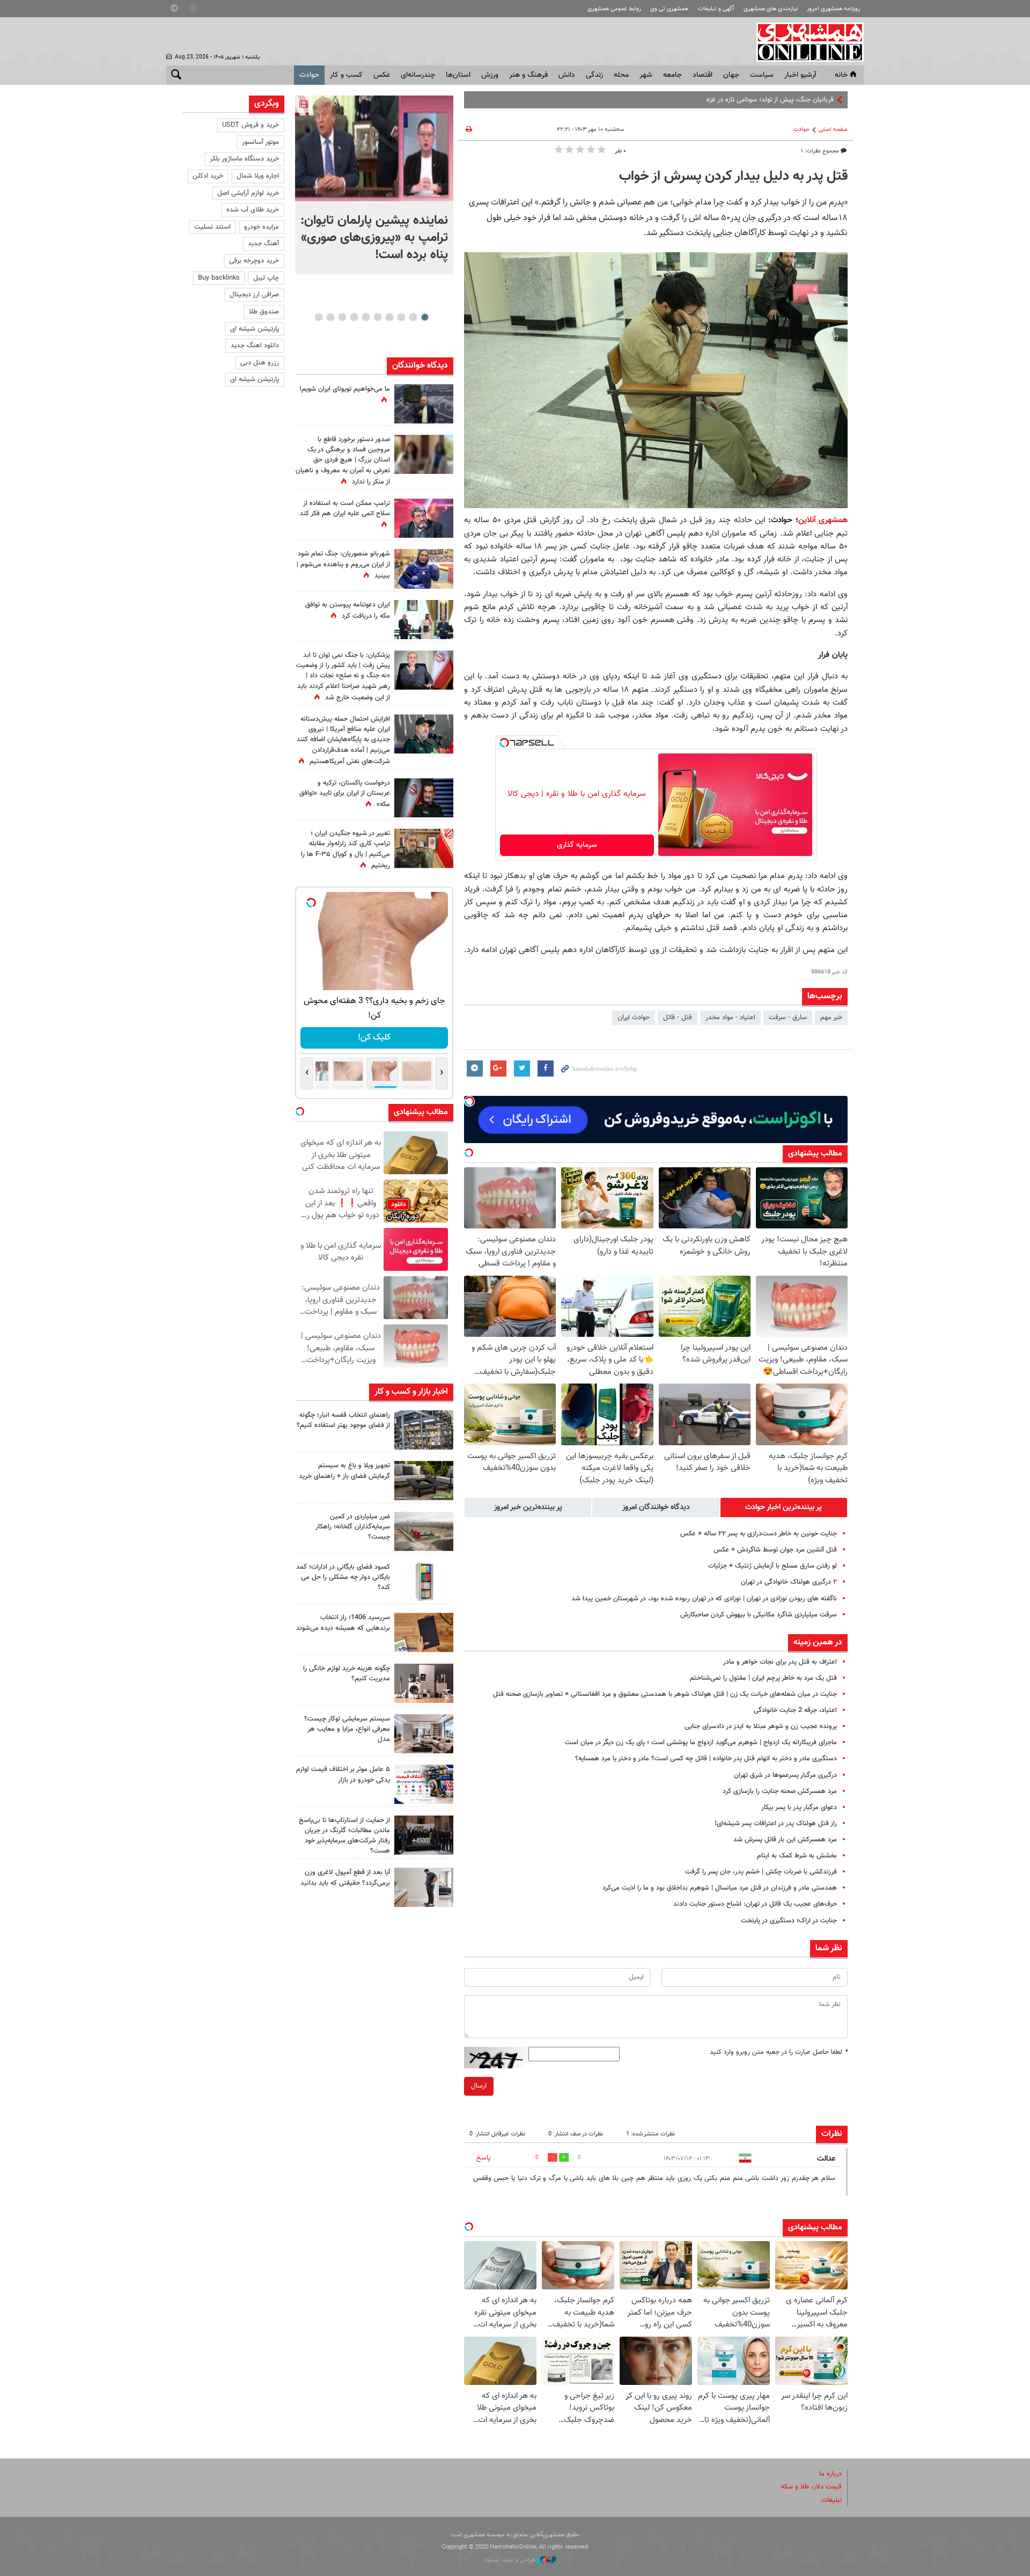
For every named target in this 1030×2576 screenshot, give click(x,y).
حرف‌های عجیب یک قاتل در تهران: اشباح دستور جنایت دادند (755, 1904)
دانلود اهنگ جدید (255, 346)
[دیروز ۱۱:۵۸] (424, 1734)
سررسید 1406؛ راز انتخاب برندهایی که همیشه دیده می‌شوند (343, 1623)
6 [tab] (366, 317)
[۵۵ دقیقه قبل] (374, 148)
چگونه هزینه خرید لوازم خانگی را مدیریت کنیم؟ (347, 1674)
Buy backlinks (219, 278)
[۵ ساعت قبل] (424, 1430)
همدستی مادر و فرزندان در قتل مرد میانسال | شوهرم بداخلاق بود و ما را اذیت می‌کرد (720, 1888)
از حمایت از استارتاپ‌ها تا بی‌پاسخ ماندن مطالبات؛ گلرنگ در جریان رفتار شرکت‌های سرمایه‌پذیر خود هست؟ (344, 1836)
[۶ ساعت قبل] (424, 569)
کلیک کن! (374, 1038)
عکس (382, 75)
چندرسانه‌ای (418, 75)
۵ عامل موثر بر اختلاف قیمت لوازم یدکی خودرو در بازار (343, 1774)
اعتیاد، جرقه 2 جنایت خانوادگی (795, 1710)
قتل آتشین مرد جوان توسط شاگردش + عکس (775, 1550)
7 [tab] (354, 317)
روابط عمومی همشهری (614, 9)
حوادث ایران (634, 1018)
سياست (762, 75)
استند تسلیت (212, 227)
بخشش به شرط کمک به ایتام (797, 1856)
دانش (567, 75)
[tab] (784, 1507)
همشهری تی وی (669, 9)
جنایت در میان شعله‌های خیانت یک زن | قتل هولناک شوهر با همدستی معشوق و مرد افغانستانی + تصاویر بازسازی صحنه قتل (665, 1694)
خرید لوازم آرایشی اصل (248, 193)
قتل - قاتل (678, 1018)
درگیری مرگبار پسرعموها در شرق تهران (785, 1775)
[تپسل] (504, 743)
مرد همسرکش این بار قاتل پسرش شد (785, 1840)
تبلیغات (832, 2500)
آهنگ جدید (263, 244)
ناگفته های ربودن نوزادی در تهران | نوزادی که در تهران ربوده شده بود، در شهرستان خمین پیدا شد (704, 1599)
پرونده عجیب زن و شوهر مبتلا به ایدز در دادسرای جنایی (761, 1726)
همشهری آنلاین (805, 42)
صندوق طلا (264, 312)
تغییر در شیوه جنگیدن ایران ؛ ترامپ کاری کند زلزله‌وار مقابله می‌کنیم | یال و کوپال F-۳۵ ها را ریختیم (345, 850)
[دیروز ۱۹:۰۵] (424, 404)
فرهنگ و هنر (528, 75)
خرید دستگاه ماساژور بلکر (244, 159)
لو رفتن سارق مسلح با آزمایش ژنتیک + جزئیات (772, 1566)
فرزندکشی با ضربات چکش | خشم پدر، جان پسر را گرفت (761, 1872)
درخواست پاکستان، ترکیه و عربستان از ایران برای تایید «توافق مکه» (345, 794)
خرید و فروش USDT (251, 125)
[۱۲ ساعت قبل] (424, 848)
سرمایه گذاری (577, 845)
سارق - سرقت (788, 1018)
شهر (646, 75)
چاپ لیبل (266, 278)
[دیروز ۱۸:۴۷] (424, 518)
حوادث (309, 75)
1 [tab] (425, 317)
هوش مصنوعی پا (810, 100)
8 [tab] (342, 317)
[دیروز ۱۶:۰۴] (424, 1632)
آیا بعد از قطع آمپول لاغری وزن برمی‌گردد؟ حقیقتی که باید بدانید (345, 1878)
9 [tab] (330, 317)
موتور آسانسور (260, 142)
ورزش (490, 75)
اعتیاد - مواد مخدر (730, 1018)
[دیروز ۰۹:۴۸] (424, 1835)
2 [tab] (413, 317)
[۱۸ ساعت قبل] (424, 454)
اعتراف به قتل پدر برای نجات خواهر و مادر (780, 1662)
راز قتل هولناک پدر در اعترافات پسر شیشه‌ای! (776, 1824)
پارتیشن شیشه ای (255, 329)
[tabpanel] (374, 185)
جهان (731, 75)
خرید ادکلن (208, 176)
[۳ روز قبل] (424, 1887)
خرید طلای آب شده (253, 210)
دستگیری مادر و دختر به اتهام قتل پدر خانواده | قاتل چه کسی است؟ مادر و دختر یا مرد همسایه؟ (706, 1759)
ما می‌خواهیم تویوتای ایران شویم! (345, 389)
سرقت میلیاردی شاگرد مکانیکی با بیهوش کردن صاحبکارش (759, 1615)
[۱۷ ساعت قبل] (424, 620)
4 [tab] (389, 317)
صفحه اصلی (833, 130)
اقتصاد (702, 75)
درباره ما (830, 2474)
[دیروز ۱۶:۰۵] (424, 1480)
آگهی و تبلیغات (716, 9)
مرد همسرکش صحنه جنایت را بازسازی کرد (780, 1791)
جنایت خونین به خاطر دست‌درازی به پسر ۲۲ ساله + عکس (759, 1534)
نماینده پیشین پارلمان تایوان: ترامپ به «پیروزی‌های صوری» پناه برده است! (374, 238)
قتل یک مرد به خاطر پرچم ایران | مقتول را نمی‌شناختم (763, 1678)
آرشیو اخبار (800, 75)
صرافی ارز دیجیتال (254, 295)
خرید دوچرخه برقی (254, 261)
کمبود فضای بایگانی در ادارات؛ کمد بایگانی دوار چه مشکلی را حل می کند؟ (343, 1577)
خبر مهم (831, 1018)
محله (621, 75)
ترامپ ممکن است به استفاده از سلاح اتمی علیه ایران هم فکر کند (345, 508)
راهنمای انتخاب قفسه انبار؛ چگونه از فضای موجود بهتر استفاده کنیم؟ (343, 1420)
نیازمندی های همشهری (771, 9)
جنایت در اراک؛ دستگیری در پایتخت (789, 1921)
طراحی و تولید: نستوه (511, 2560)
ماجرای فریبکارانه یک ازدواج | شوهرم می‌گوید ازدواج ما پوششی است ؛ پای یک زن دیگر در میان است (701, 1743)
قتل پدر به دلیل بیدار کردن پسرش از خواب (733, 177)
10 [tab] (319, 317)
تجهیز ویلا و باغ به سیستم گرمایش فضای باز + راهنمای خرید (344, 1471)
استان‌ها (458, 75)
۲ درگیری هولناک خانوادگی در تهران (789, 1582)
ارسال (479, 2086)
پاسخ (483, 2158)
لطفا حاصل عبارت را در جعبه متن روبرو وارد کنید (779, 2052)
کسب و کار (346, 75)
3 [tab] (401, 317)
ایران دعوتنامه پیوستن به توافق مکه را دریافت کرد (348, 610)
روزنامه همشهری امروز (833, 9)
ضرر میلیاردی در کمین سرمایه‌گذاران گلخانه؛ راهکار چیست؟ (353, 1527)
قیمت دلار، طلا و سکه (811, 2487)
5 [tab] (377, 317)
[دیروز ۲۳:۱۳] (424, 734)
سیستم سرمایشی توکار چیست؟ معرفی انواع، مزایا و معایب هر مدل (347, 1729)
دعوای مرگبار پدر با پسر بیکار (799, 1807)
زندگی (594, 75)
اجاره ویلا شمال (258, 176)
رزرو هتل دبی (260, 363)
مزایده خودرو (262, 227)
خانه (841, 75)
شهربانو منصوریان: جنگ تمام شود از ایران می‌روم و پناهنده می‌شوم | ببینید (343, 565)
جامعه (672, 75)
